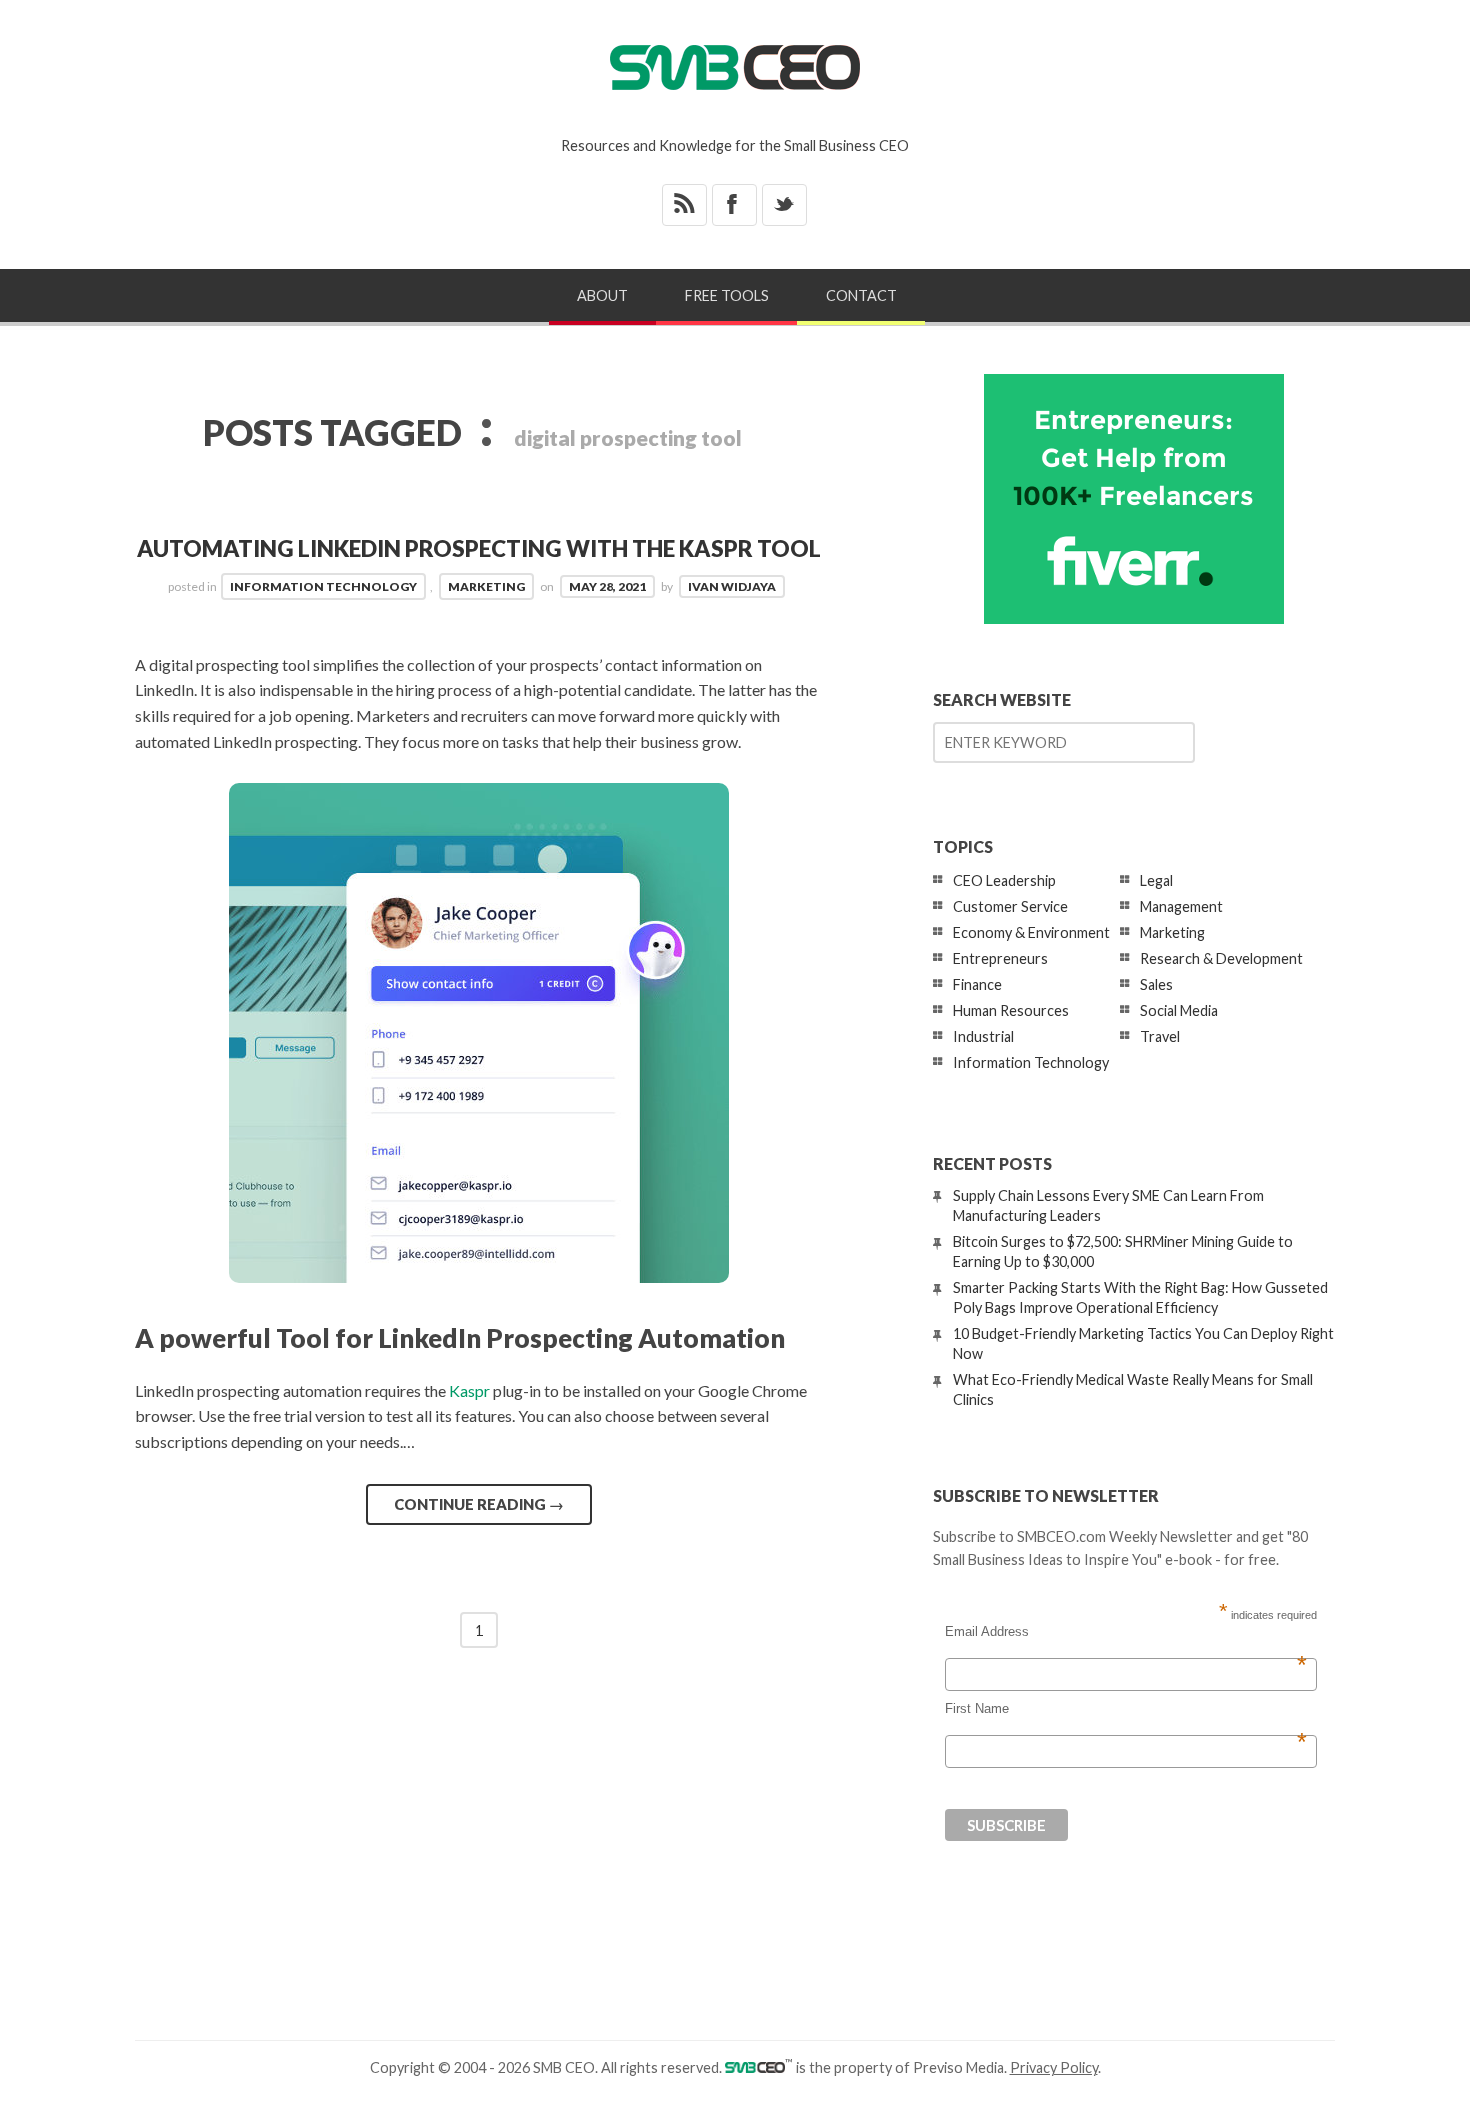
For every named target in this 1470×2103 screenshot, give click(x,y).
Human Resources (1011, 1010)
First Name (1126, 1709)
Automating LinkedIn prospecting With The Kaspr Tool (479, 548)
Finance (977, 984)
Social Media (1179, 1010)
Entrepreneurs (1000, 958)
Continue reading (479, 1504)
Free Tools (727, 295)
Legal (1156, 880)
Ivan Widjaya (732, 586)
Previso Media (958, 2067)
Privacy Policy (1054, 2067)
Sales (1156, 984)
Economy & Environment (1031, 932)
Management (1181, 906)
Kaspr (469, 1390)
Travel (1160, 1036)
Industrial (983, 1036)
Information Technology (323, 586)
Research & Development (1221, 958)
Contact (861, 295)
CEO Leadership (1004, 880)
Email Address (1126, 1632)
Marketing (486, 586)
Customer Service (1010, 906)
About (602, 295)
